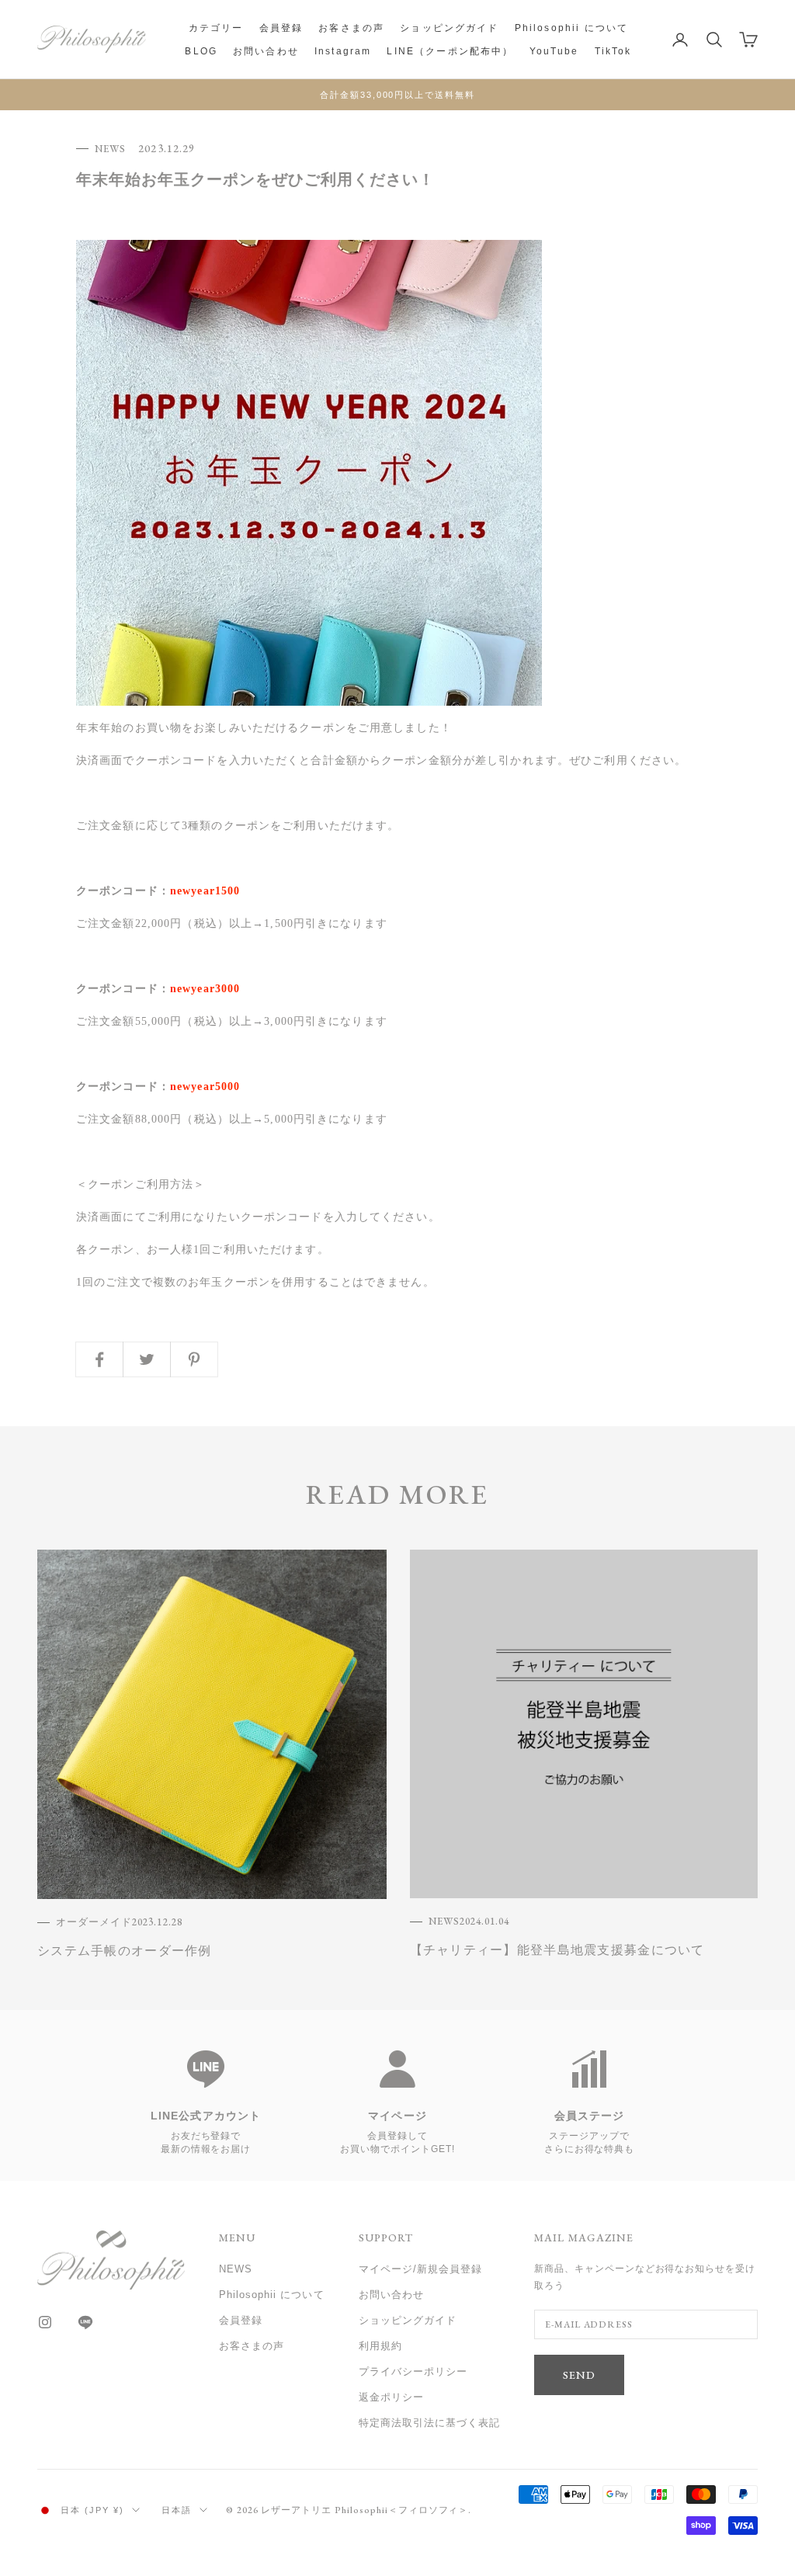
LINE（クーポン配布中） (450, 51)
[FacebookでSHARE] (99, 1359)
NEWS (110, 149)
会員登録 (281, 28)
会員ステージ (590, 2116)
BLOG (201, 51)
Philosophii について (572, 28)
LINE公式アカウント (206, 2116)
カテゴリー (216, 28)
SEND (579, 2375)
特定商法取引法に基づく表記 (430, 2423)
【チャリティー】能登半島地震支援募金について (557, 1950)
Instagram (343, 51)
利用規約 (380, 2346)
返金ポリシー (391, 2397)
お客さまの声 (351, 28)
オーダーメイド (94, 1922)
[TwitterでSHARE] (147, 1359)
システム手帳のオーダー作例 (125, 1951)
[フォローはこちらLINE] (85, 2322)
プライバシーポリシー (413, 2371)
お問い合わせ (266, 51)
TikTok (613, 51)
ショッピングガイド (449, 28)
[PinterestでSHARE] (194, 1359)
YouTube (554, 51)
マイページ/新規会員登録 (420, 2269)
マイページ (397, 2116)
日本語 (177, 2510)
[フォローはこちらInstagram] (45, 2322)
